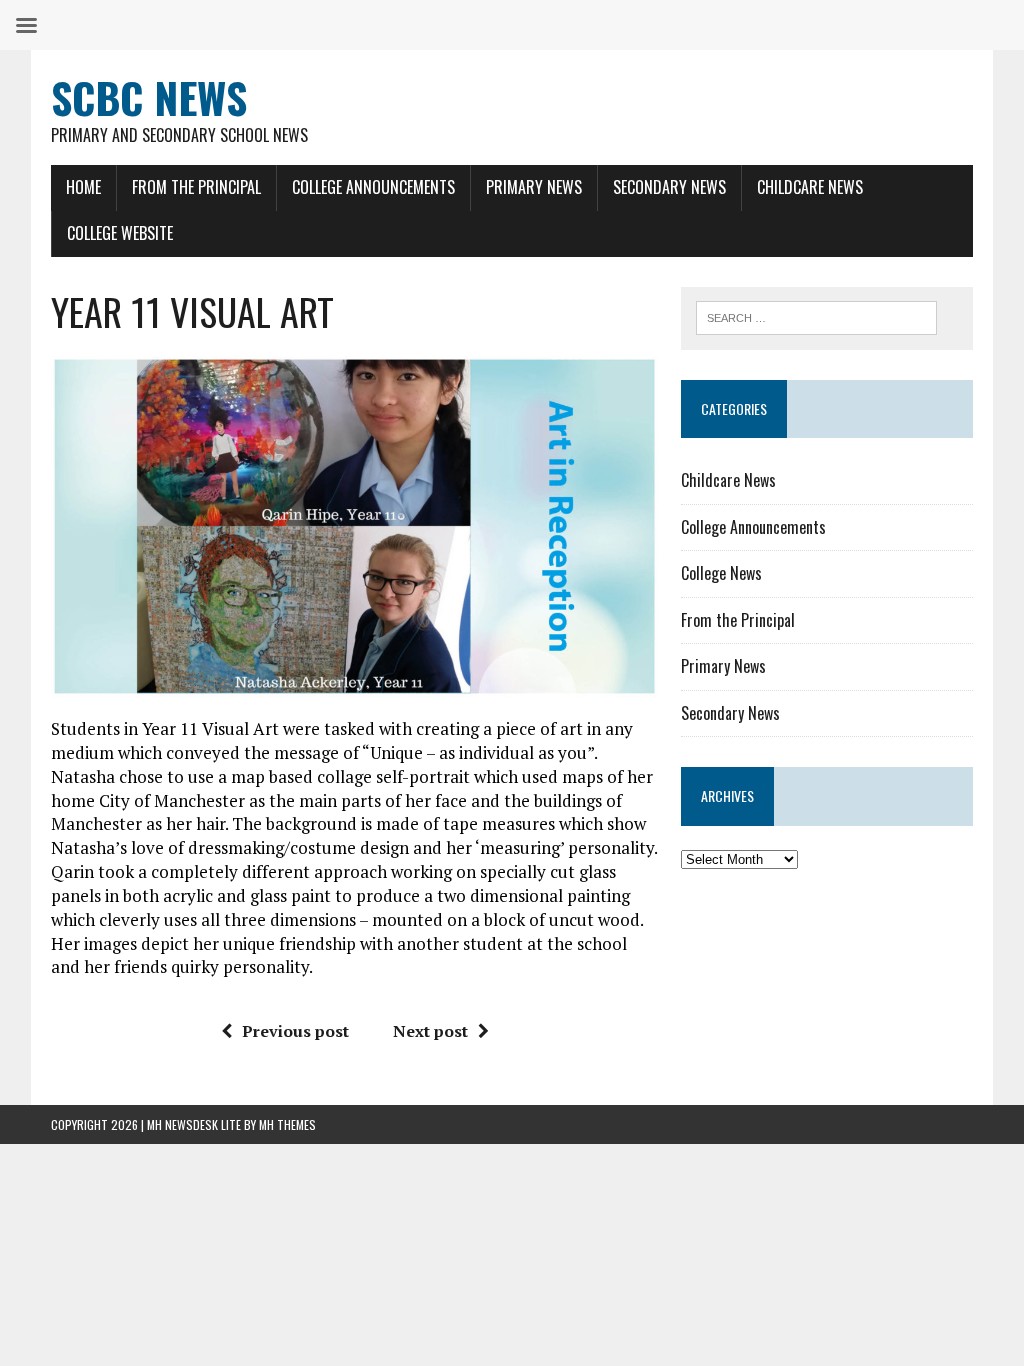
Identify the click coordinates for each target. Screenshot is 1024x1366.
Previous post (295, 1031)
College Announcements (373, 187)
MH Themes (287, 1124)
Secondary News (669, 187)
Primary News (534, 187)
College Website (120, 233)
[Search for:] (817, 316)
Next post (430, 1031)
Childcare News (810, 187)
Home (83, 187)
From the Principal (196, 187)
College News (721, 573)
